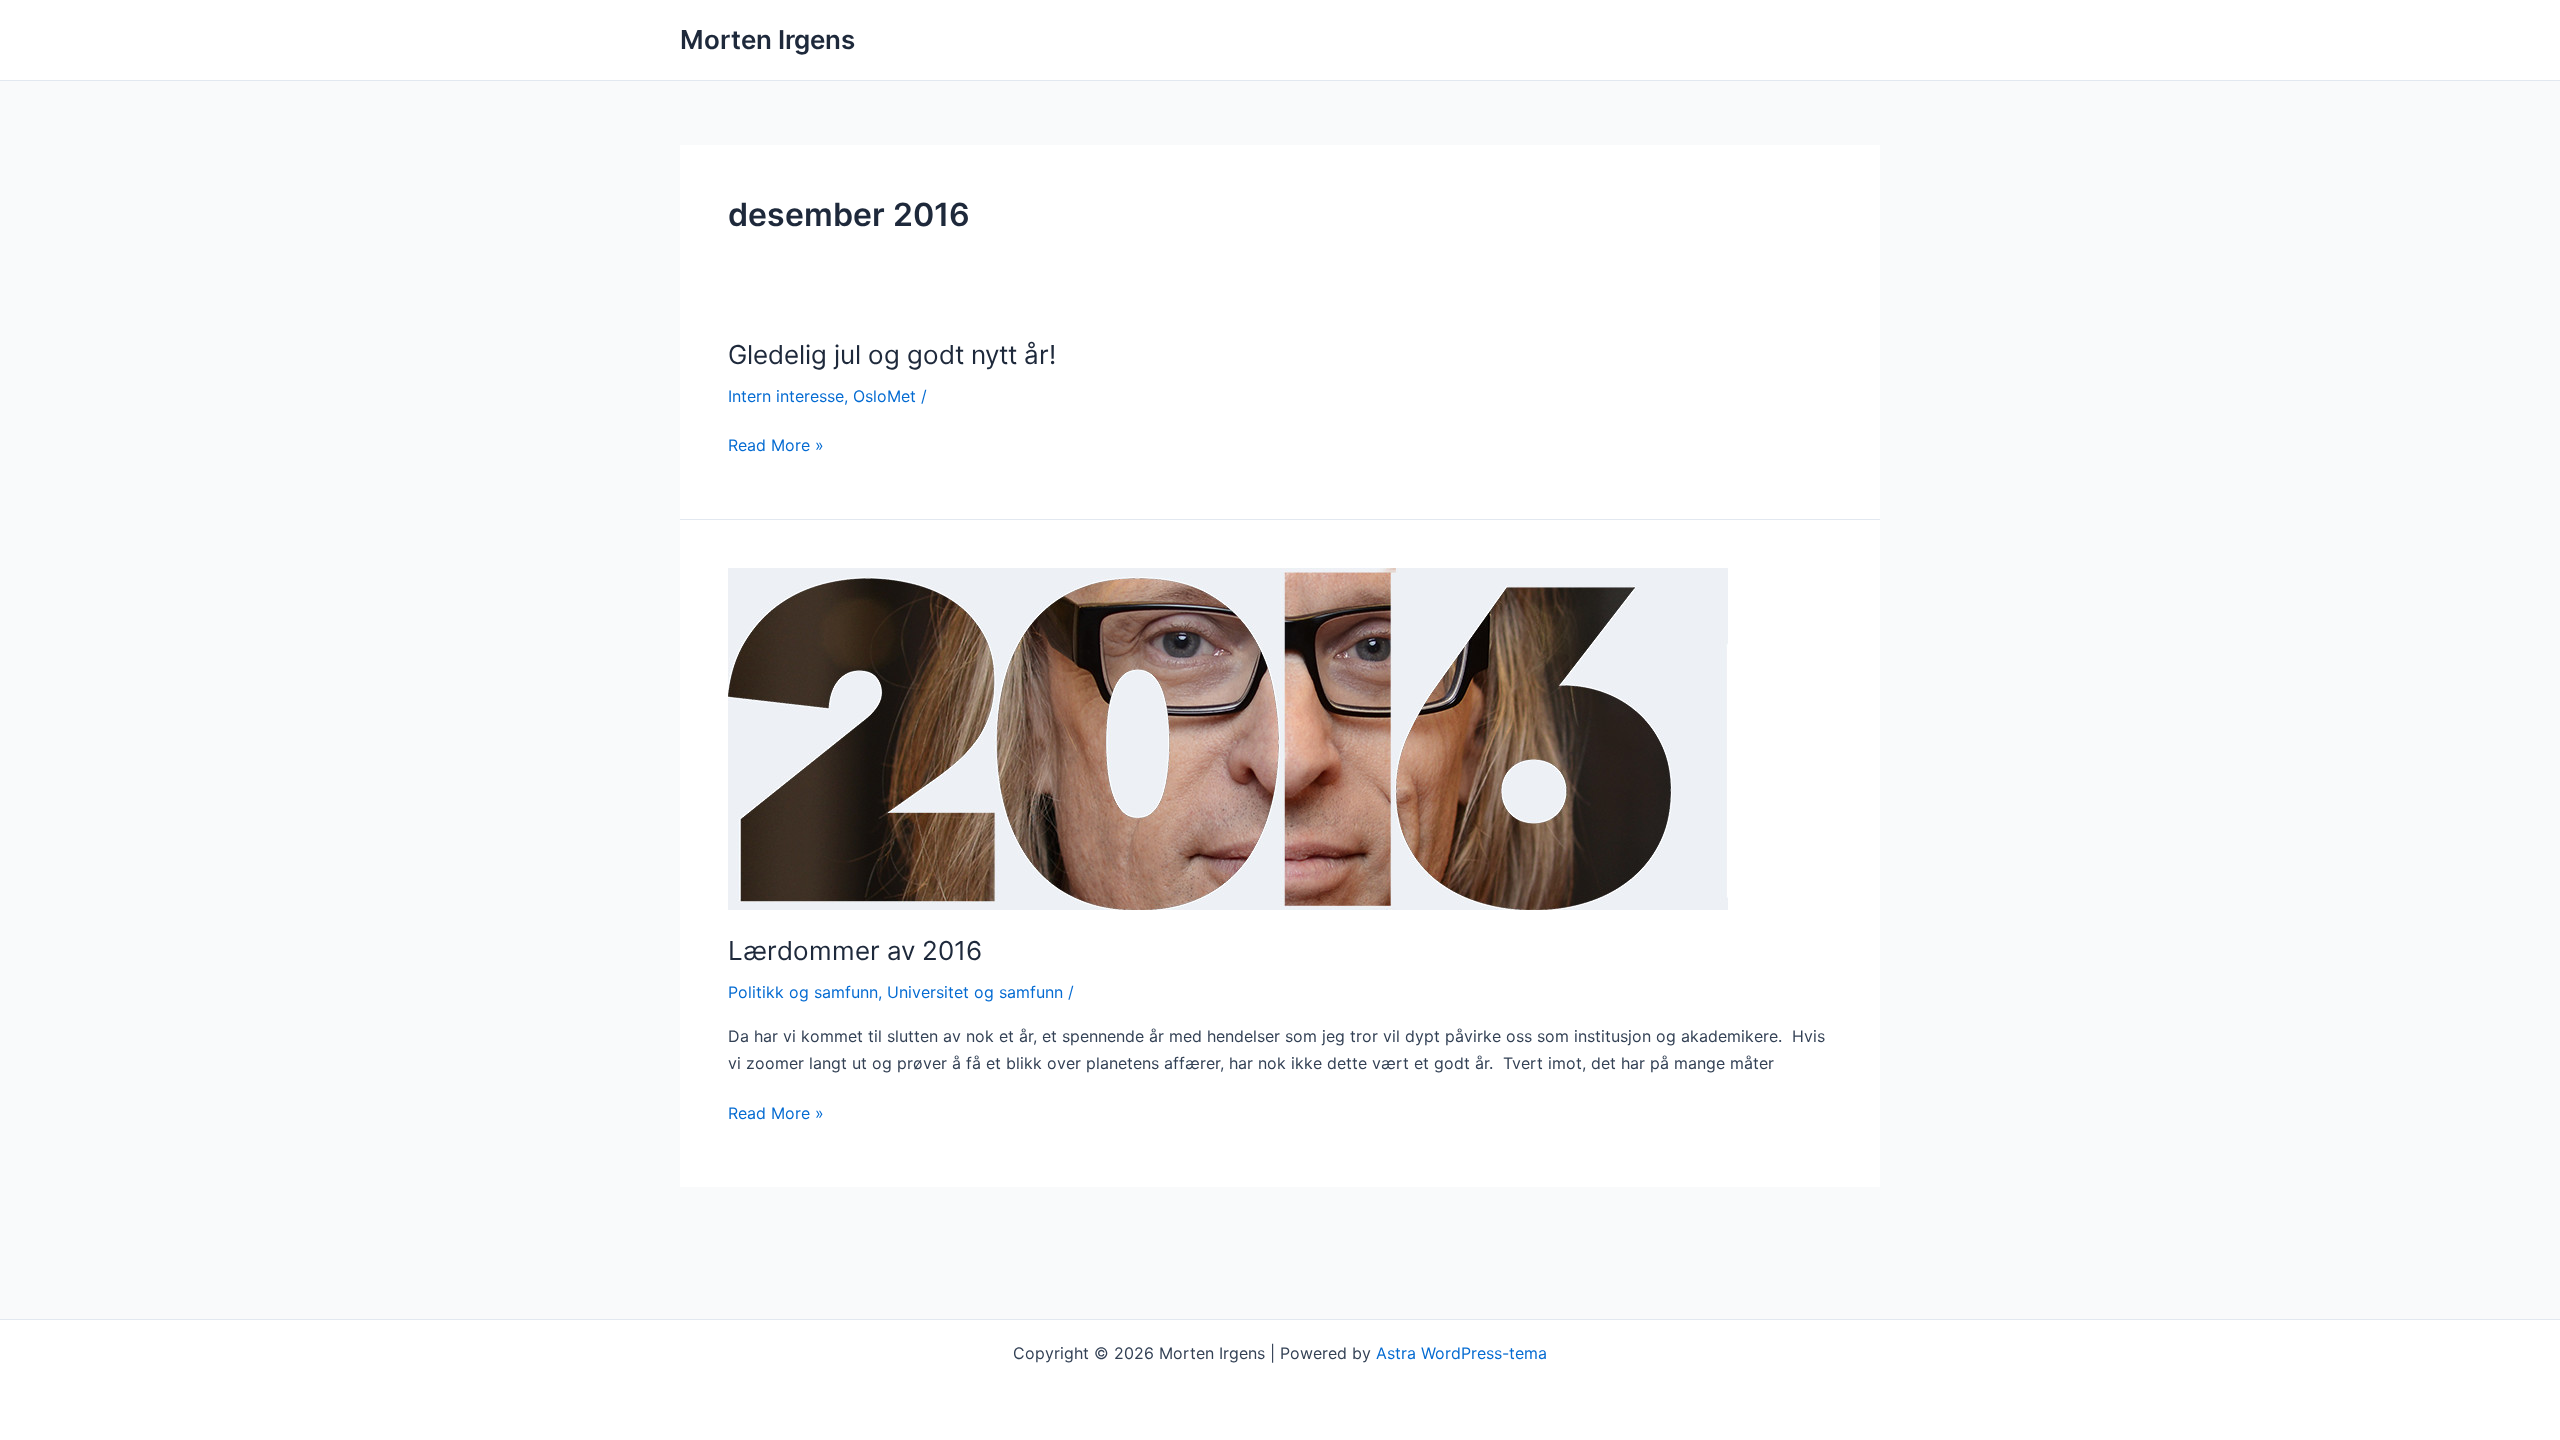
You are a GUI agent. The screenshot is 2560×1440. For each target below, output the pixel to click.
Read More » (776, 446)
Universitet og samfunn (975, 992)
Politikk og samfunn (803, 992)
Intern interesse (786, 396)
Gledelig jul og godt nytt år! (892, 354)
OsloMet (884, 396)
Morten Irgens (767, 39)
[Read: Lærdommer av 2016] (1228, 737)
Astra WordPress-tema (1461, 1353)
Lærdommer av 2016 (855, 950)
